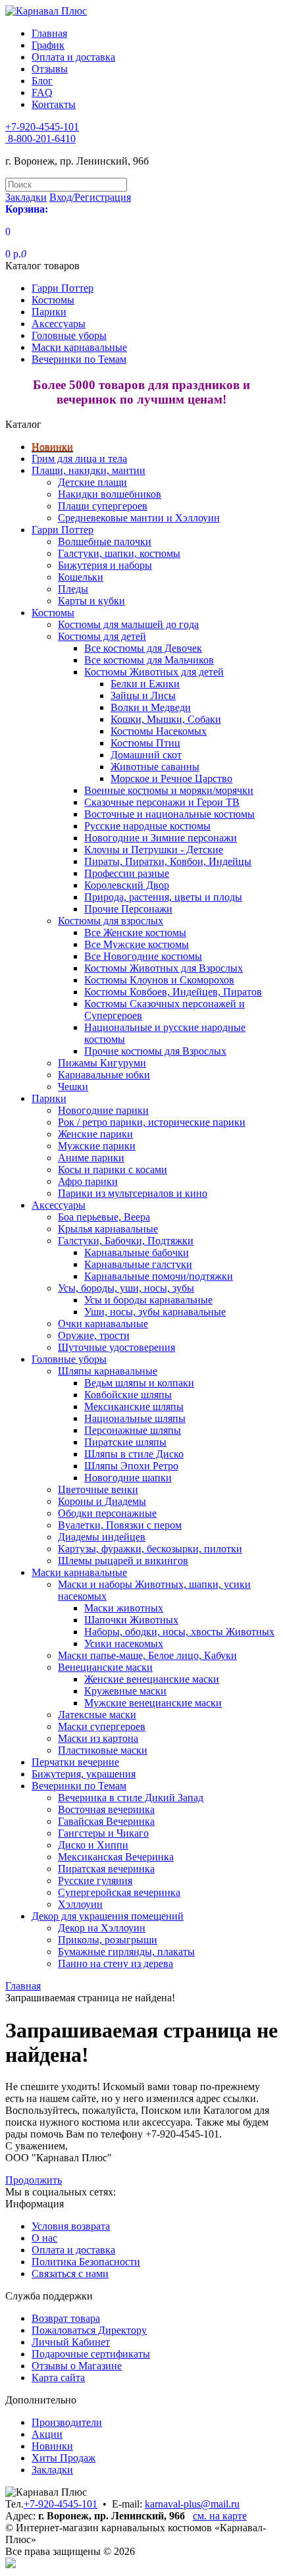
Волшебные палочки (105, 541)
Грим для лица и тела (79, 459)
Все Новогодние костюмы (143, 956)
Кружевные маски (125, 1691)
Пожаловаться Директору (89, 2330)
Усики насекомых (124, 1643)
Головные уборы (69, 335)
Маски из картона (98, 1738)
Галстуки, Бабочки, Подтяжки (126, 1241)
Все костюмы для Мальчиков (149, 660)
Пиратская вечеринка (106, 1869)
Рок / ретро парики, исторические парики (152, 1122)
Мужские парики (97, 1146)
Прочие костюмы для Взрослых (155, 1051)
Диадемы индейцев (102, 1537)
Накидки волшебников (110, 494)
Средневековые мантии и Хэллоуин (139, 518)
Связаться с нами (70, 2274)
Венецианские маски (105, 1667)
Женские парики (95, 1134)
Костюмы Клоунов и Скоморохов (159, 980)
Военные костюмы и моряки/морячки (169, 790)
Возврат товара (66, 2318)
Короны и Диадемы (102, 1501)
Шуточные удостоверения (116, 1347)
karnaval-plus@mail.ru (192, 2504)
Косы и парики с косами (113, 1170)
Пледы (73, 589)
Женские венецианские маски (152, 1679)
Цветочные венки (98, 1489)
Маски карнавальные (79, 347)
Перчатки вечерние (75, 1762)
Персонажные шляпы (133, 1430)
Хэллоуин (80, 1904)
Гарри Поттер (63, 288)
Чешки (73, 1087)
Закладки (52, 2470)
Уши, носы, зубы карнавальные (155, 1312)
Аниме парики (91, 1158)
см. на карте (220, 2516)
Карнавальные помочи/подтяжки (159, 1276)
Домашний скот (146, 755)
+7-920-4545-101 (61, 2504)
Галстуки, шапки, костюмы (119, 553)
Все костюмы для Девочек (143, 648)
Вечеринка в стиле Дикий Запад (131, 1798)
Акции (47, 2434)
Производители (67, 2422)
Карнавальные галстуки (138, 1264)
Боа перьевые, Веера (104, 1217)
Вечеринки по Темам (79, 359)
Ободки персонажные (107, 1513)
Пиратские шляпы (125, 1442)
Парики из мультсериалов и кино (133, 1193)
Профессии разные (127, 873)
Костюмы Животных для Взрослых (164, 968)
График (48, 45)
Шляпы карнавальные (108, 1371)
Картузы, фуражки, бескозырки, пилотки (150, 1549)
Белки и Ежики (145, 684)
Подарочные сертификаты (91, 2354)
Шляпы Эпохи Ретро (131, 1466)
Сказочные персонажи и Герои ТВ (162, 802)
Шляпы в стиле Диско (134, 1454)
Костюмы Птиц (145, 743)
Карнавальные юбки (104, 1075)
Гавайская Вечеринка (106, 1821)
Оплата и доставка (73, 57)
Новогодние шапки (128, 1478)
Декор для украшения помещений (108, 1916)
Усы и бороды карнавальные (148, 1300)
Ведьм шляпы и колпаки (139, 1383)
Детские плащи (92, 482)
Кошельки (81, 577)
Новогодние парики (103, 1110)
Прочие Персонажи (128, 909)
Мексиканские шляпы (134, 1406)
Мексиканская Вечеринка (116, 1857)
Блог (42, 81)
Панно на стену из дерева (116, 1963)
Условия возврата (71, 2226)
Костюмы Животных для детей (154, 672)
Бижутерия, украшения (84, 1774)
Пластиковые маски (103, 1750)
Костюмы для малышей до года (128, 624)
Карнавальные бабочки (137, 1252)
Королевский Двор (127, 885)
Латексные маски (97, 1715)
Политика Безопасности (86, 2262)
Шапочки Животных (131, 1620)
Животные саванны (155, 767)
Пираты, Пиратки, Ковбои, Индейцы (168, 861)
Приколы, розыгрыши (108, 1940)
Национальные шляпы (135, 1418)
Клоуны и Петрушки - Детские (154, 850)
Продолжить (34, 2180)
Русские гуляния (95, 1880)
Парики (49, 312)
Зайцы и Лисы (143, 696)
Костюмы (53, 300)
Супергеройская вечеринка (119, 1892)
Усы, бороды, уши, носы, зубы (126, 1288)
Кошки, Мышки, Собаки (166, 719)
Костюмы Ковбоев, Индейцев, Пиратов (173, 992)
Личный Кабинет (71, 2342)
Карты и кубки (91, 601)
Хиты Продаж (64, 2458)
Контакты (54, 104)
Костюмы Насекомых (159, 731)
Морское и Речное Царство (171, 778)
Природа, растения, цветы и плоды (163, 897)
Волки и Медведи (151, 707)
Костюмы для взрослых (111, 921)
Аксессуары (59, 324)
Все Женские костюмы (135, 933)
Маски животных (124, 1608)
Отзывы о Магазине (77, 2366)
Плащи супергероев (103, 506)
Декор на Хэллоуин (102, 1928)
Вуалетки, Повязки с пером (120, 1525)
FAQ (42, 92)
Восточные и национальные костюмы (169, 814)
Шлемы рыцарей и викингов (123, 1561)
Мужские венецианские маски (153, 1703)
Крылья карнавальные (108, 1229)
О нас (44, 2238)
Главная (49, 33)
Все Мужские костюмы (137, 944)
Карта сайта (58, 2378)
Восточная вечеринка (106, 1809)
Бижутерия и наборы (105, 565)
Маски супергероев (102, 1726)
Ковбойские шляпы (128, 1395)
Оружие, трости (94, 1335)
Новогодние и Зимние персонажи (161, 838)
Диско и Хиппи (93, 1845)
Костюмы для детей (102, 636)
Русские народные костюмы (147, 826)
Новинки (52, 447)
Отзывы (50, 69)
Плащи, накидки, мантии (89, 470)
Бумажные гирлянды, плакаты (126, 1952)
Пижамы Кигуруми (102, 1063)
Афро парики (88, 1181)
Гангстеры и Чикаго (103, 1833)
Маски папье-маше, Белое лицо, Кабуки (147, 1655)
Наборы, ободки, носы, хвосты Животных (179, 1632)
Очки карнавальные (103, 1324)
